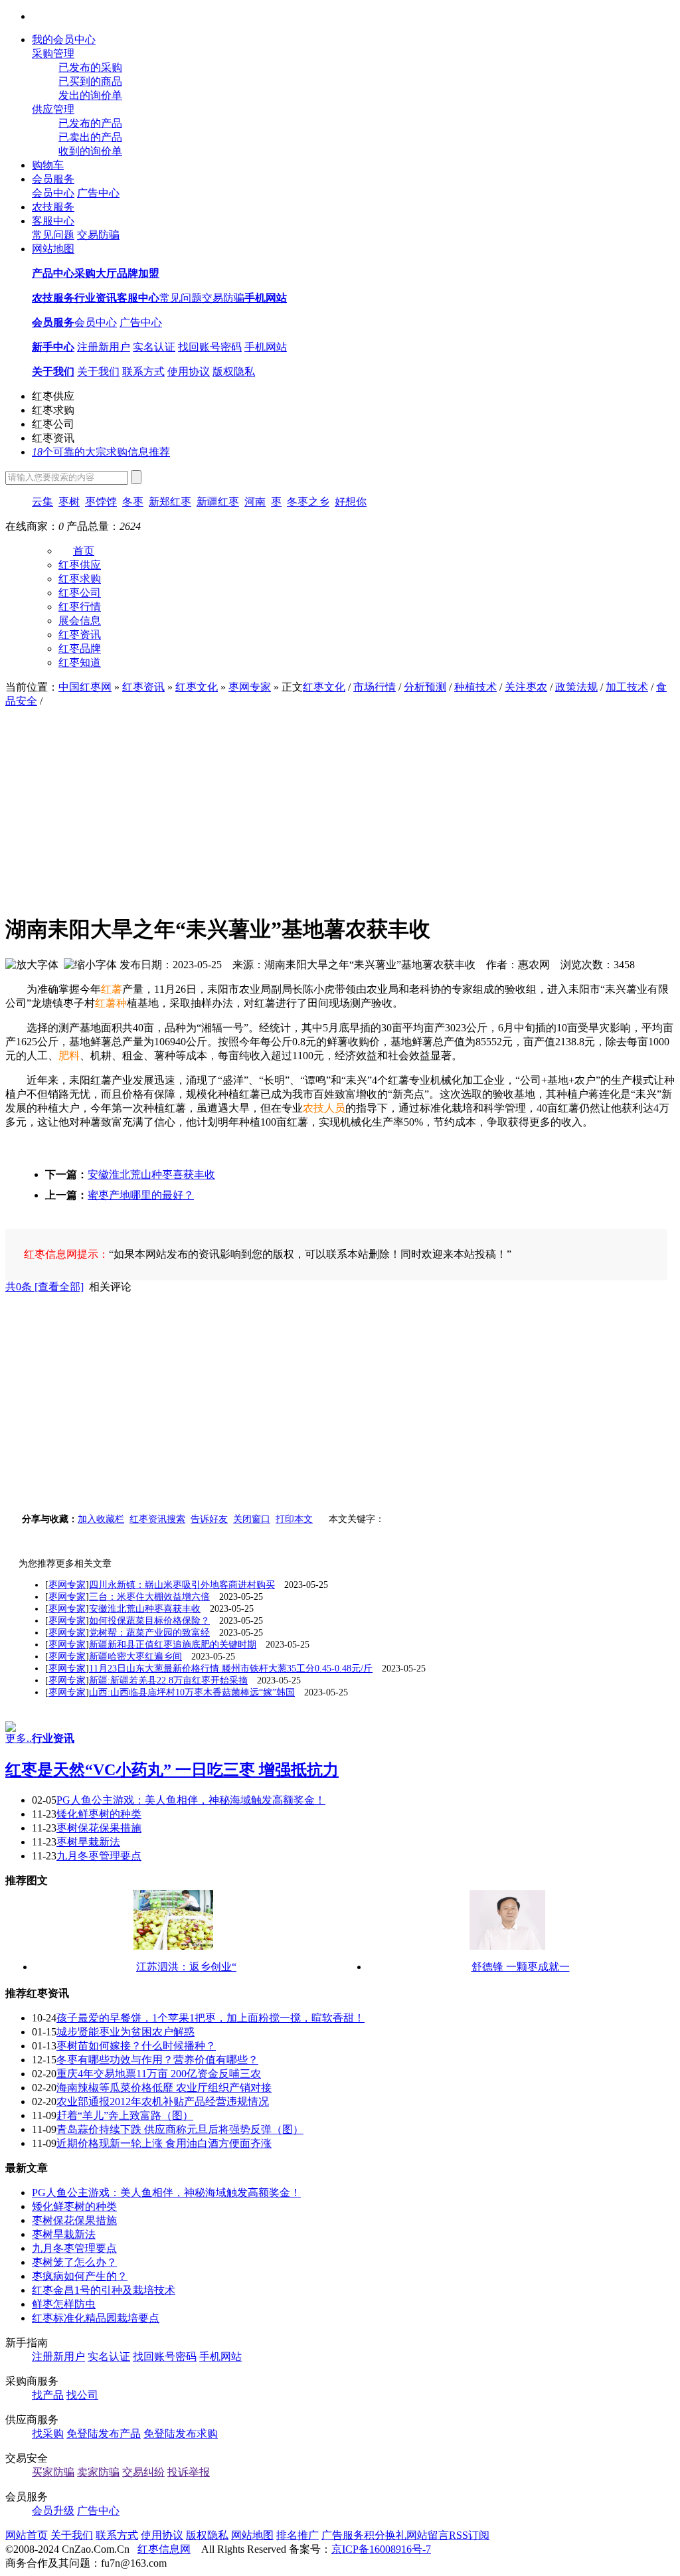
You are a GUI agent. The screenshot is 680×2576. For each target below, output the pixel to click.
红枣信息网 (164, 2549)
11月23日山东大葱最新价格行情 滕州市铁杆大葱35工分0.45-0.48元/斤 (231, 1669)
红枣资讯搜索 (157, 1519)
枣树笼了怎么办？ (74, 2262)
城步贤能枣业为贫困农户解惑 (126, 2032)
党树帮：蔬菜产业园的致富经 (149, 1633)
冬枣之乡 (308, 502)
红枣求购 (53, 410)
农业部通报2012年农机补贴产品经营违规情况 (163, 2102)
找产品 (48, 2395)
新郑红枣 (170, 502)
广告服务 (343, 2535)
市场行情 (375, 687)
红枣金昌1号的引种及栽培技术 (104, 2290)
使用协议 (189, 372)
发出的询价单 (90, 95)
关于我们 (98, 372)
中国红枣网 (85, 687)
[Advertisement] (340, 808)
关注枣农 (526, 687)
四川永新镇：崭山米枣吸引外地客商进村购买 (182, 1585)
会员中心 (53, 193)
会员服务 (53, 179)
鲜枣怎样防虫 (64, 2304)
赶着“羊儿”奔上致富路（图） (125, 2115)
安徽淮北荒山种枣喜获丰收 (151, 1174)
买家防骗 (53, 2472)
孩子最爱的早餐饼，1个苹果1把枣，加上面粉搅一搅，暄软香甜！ (211, 2018)
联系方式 (143, 372)
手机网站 (266, 347)
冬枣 (133, 502)
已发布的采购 (90, 67)
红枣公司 (53, 424)
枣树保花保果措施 (99, 1828)
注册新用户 (104, 347)
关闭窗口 (252, 1519)
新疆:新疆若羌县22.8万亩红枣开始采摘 (168, 1680)
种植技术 (475, 687)
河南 (255, 502)
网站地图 (53, 249)
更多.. (19, 1738)
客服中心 (53, 221)
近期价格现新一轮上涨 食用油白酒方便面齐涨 (164, 2143)
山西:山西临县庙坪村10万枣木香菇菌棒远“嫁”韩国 (192, 1692)
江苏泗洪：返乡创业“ (186, 1967)
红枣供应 (53, 396)
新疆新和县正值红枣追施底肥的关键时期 (173, 1645)
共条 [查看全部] (44, 1287)
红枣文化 (197, 687)
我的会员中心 (64, 40)
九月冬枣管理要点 (99, 1856)
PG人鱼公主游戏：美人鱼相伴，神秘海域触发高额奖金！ (191, 1800)
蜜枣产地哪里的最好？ (141, 1195)
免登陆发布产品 (104, 2434)
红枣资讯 (53, 438)
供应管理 (53, 109)
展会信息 (80, 621)
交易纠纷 (143, 2472)
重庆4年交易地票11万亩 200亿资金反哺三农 (159, 2074)
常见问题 (53, 235)
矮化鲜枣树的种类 (99, 1814)
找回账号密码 (210, 347)
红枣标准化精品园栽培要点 (96, 2318)
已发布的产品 (90, 123)
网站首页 (27, 2535)
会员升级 (53, 2511)
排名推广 (297, 2535)
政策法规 (576, 687)
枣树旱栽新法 (88, 1842)
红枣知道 (80, 662)
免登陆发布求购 (181, 2434)
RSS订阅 (469, 2535)
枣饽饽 (101, 502)
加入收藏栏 (101, 1519)
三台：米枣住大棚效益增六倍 (149, 1597)
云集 (42, 502)
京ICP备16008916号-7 (381, 2549)
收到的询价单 (90, 151)
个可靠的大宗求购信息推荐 (101, 452)
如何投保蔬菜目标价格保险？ (149, 1621)
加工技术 (627, 687)
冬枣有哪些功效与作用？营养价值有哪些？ (157, 2060)
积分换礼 (385, 2535)
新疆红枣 (218, 502)
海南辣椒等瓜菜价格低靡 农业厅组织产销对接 (164, 2088)
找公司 (82, 2395)
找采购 (48, 2434)
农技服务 (53, 207)
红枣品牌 (80, 648)
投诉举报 (189, 2472)
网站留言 (428, 2535)
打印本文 (294, 1519)
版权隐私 (234, 372)
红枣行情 (80, 607)
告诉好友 (209, 1519)
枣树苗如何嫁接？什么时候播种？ (136, 2046)
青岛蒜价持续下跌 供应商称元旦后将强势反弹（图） (180, 2129)
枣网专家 (250, 687)
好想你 (351, 502)
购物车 (48, 165)
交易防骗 (98, 235)
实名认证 (154, 347)
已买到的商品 (90, 81)
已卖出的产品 (90, 137)
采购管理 (53, 53)
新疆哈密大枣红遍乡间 (135, 1657)
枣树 (69, 502)
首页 (84, 551)
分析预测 (425, 687)
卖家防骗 (98, 2472)
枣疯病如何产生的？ (80, 2276)
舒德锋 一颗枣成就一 (521, 1967)
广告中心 (98, 193)
